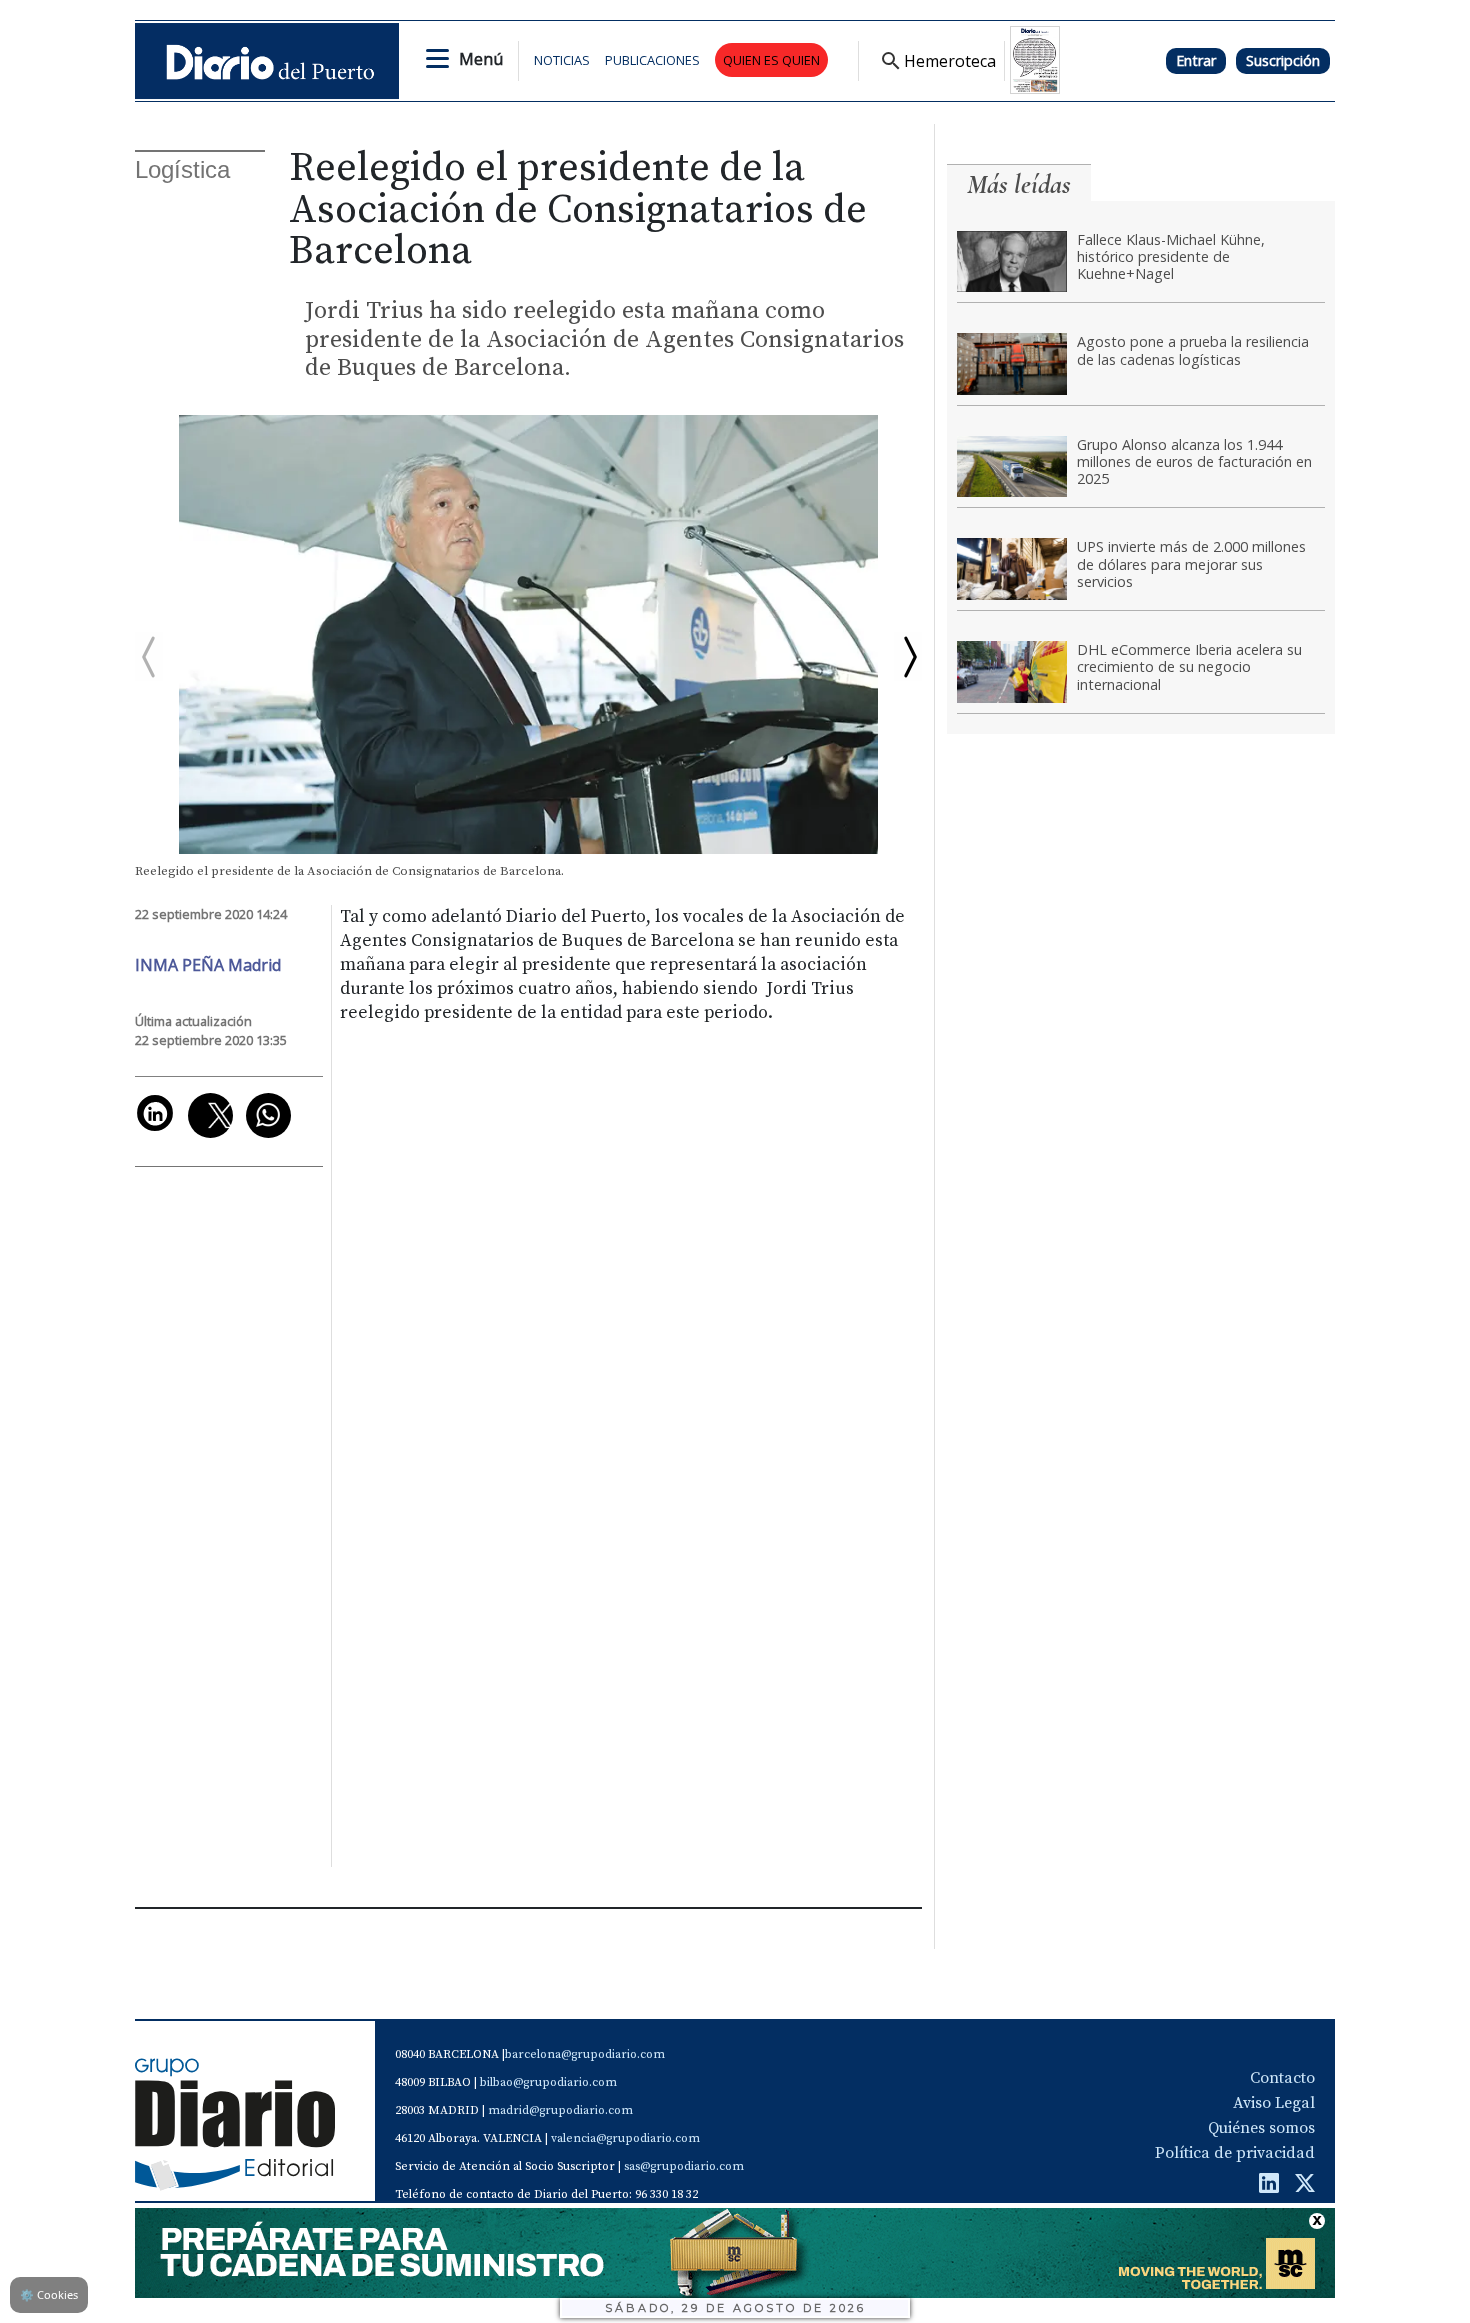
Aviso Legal (1274, 2103)
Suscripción (1283, 60)
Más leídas (1019, 184)
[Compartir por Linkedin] (155, 1113)
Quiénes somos (1261, 2128)
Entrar (1196, 60)
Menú (481, 59)
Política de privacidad (1235, 2153)
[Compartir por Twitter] (210, 1115)
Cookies (49, 2294)
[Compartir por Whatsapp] (268, 1115)
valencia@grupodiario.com (625, 2138)
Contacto (1282, 2078)
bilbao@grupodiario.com (548, 2082)
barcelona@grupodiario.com (585, 2054)
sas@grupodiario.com (684, 2166)
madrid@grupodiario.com (560, 2110)
